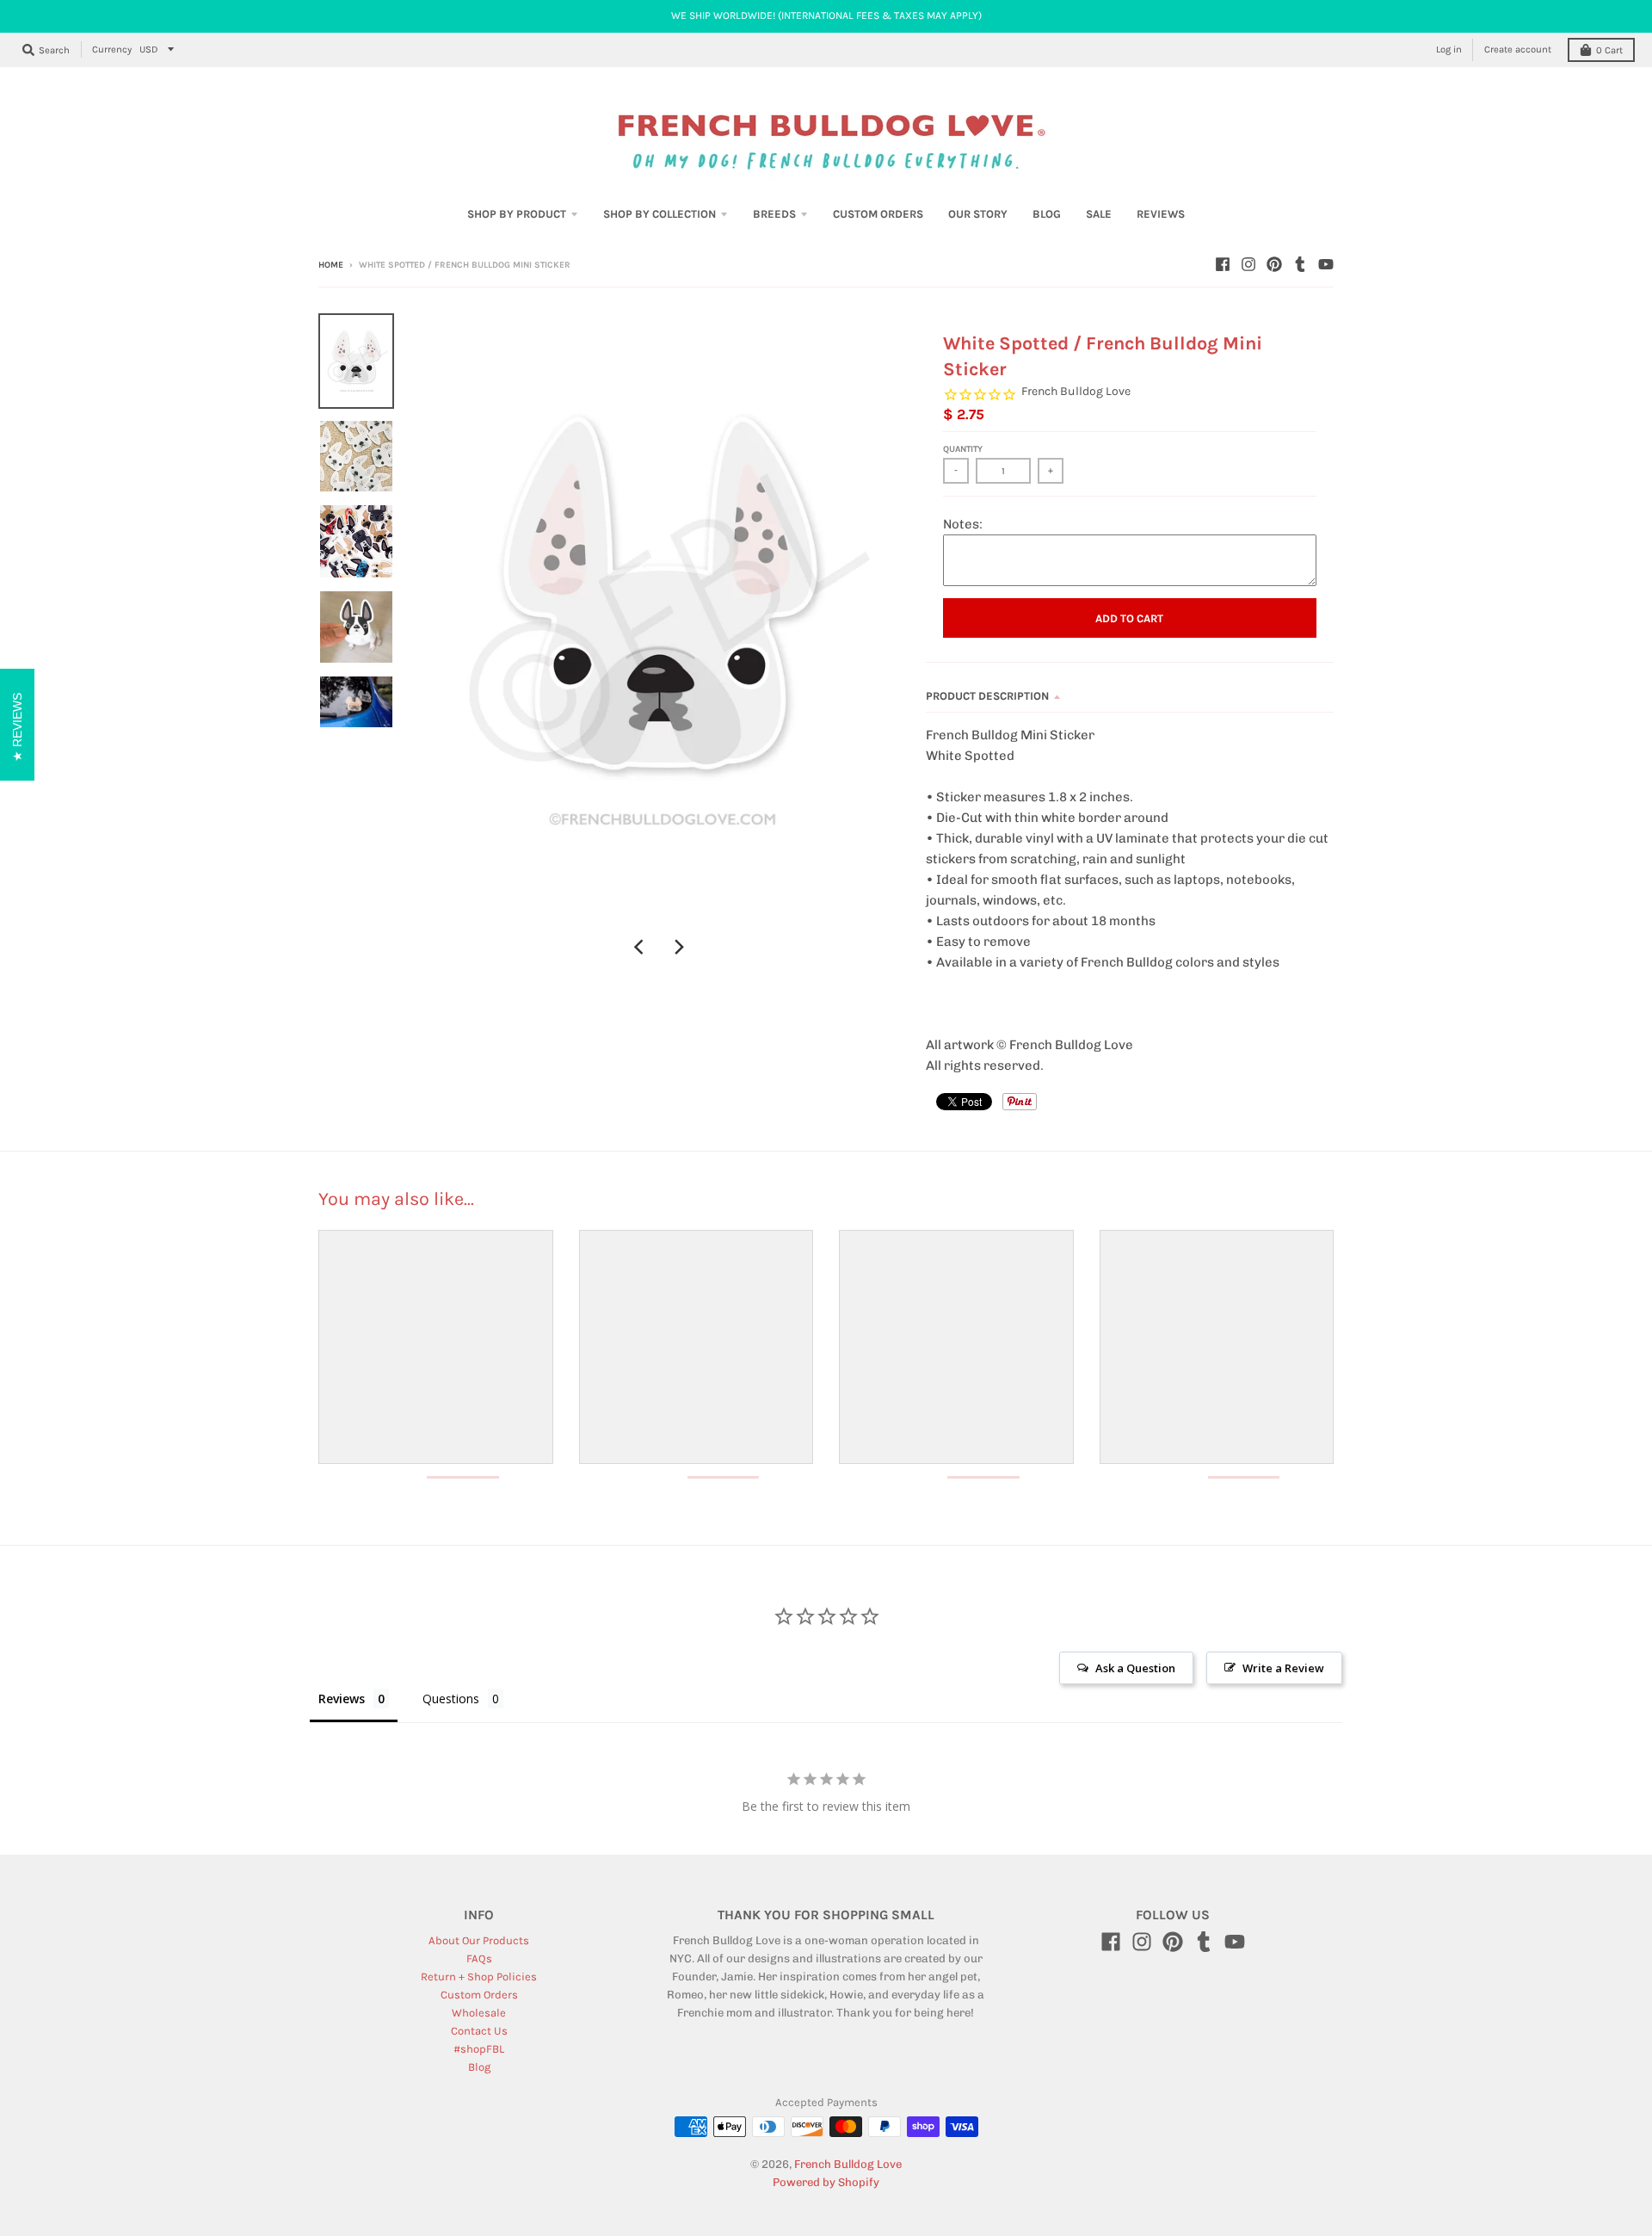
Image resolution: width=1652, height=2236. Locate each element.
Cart (1609, 50)
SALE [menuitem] (1099, 214)
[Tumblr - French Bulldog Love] (1300, 264)
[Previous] (641, 947)
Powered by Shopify (826, 2182)
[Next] (679, 947)
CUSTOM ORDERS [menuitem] (878, 214)
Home (331, 265)
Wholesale (479, 2013)
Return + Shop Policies (479, 1977)
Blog (479, 2067)
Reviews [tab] (342, 1699)
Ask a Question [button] (1135, 1668)
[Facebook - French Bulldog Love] (1223, 264)
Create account (1518, 49)
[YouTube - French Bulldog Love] (1326, 264)
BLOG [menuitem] (1047, 214)
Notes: (963, 524)
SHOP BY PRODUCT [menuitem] (517, 214)
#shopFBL (479, 2049)
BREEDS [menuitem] (774, 214)
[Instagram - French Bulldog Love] (1248, 264)
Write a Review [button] (1283, 1668)
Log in (1449, 49)
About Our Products (479, 1940)
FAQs (479, 1958)
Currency (112, 49)
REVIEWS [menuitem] (1161, 214)
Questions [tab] (451, 1699)
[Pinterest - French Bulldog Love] (1274, 264)
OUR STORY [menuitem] (978, 214)
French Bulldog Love (1076, 391)
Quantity (963, 449)
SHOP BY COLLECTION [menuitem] (660, 214)
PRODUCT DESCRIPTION (987, 696)
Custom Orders (479, 1995)
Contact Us (479, 2031)
